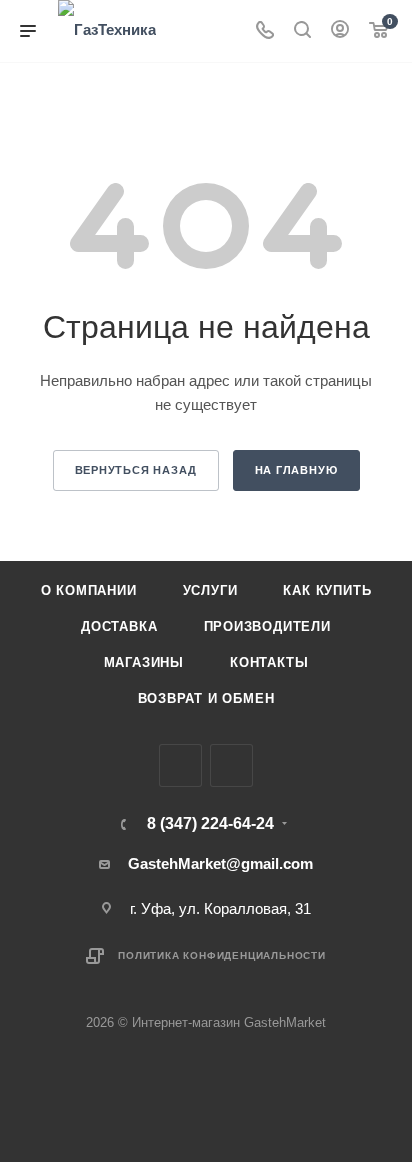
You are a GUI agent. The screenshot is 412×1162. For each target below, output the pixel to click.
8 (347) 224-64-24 (210, 824)
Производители (267, 626)
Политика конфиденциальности (222, 955)
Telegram (231, 765)
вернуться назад (136, 470)
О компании (89, 590)
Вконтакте (180, 765)
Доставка (119, 626)
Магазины (144, 662)
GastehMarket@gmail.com (220, 863)
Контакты (269, 662)
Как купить (327, 590)
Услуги (210, 590)
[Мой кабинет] (340, 31)
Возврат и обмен (206, 698)
